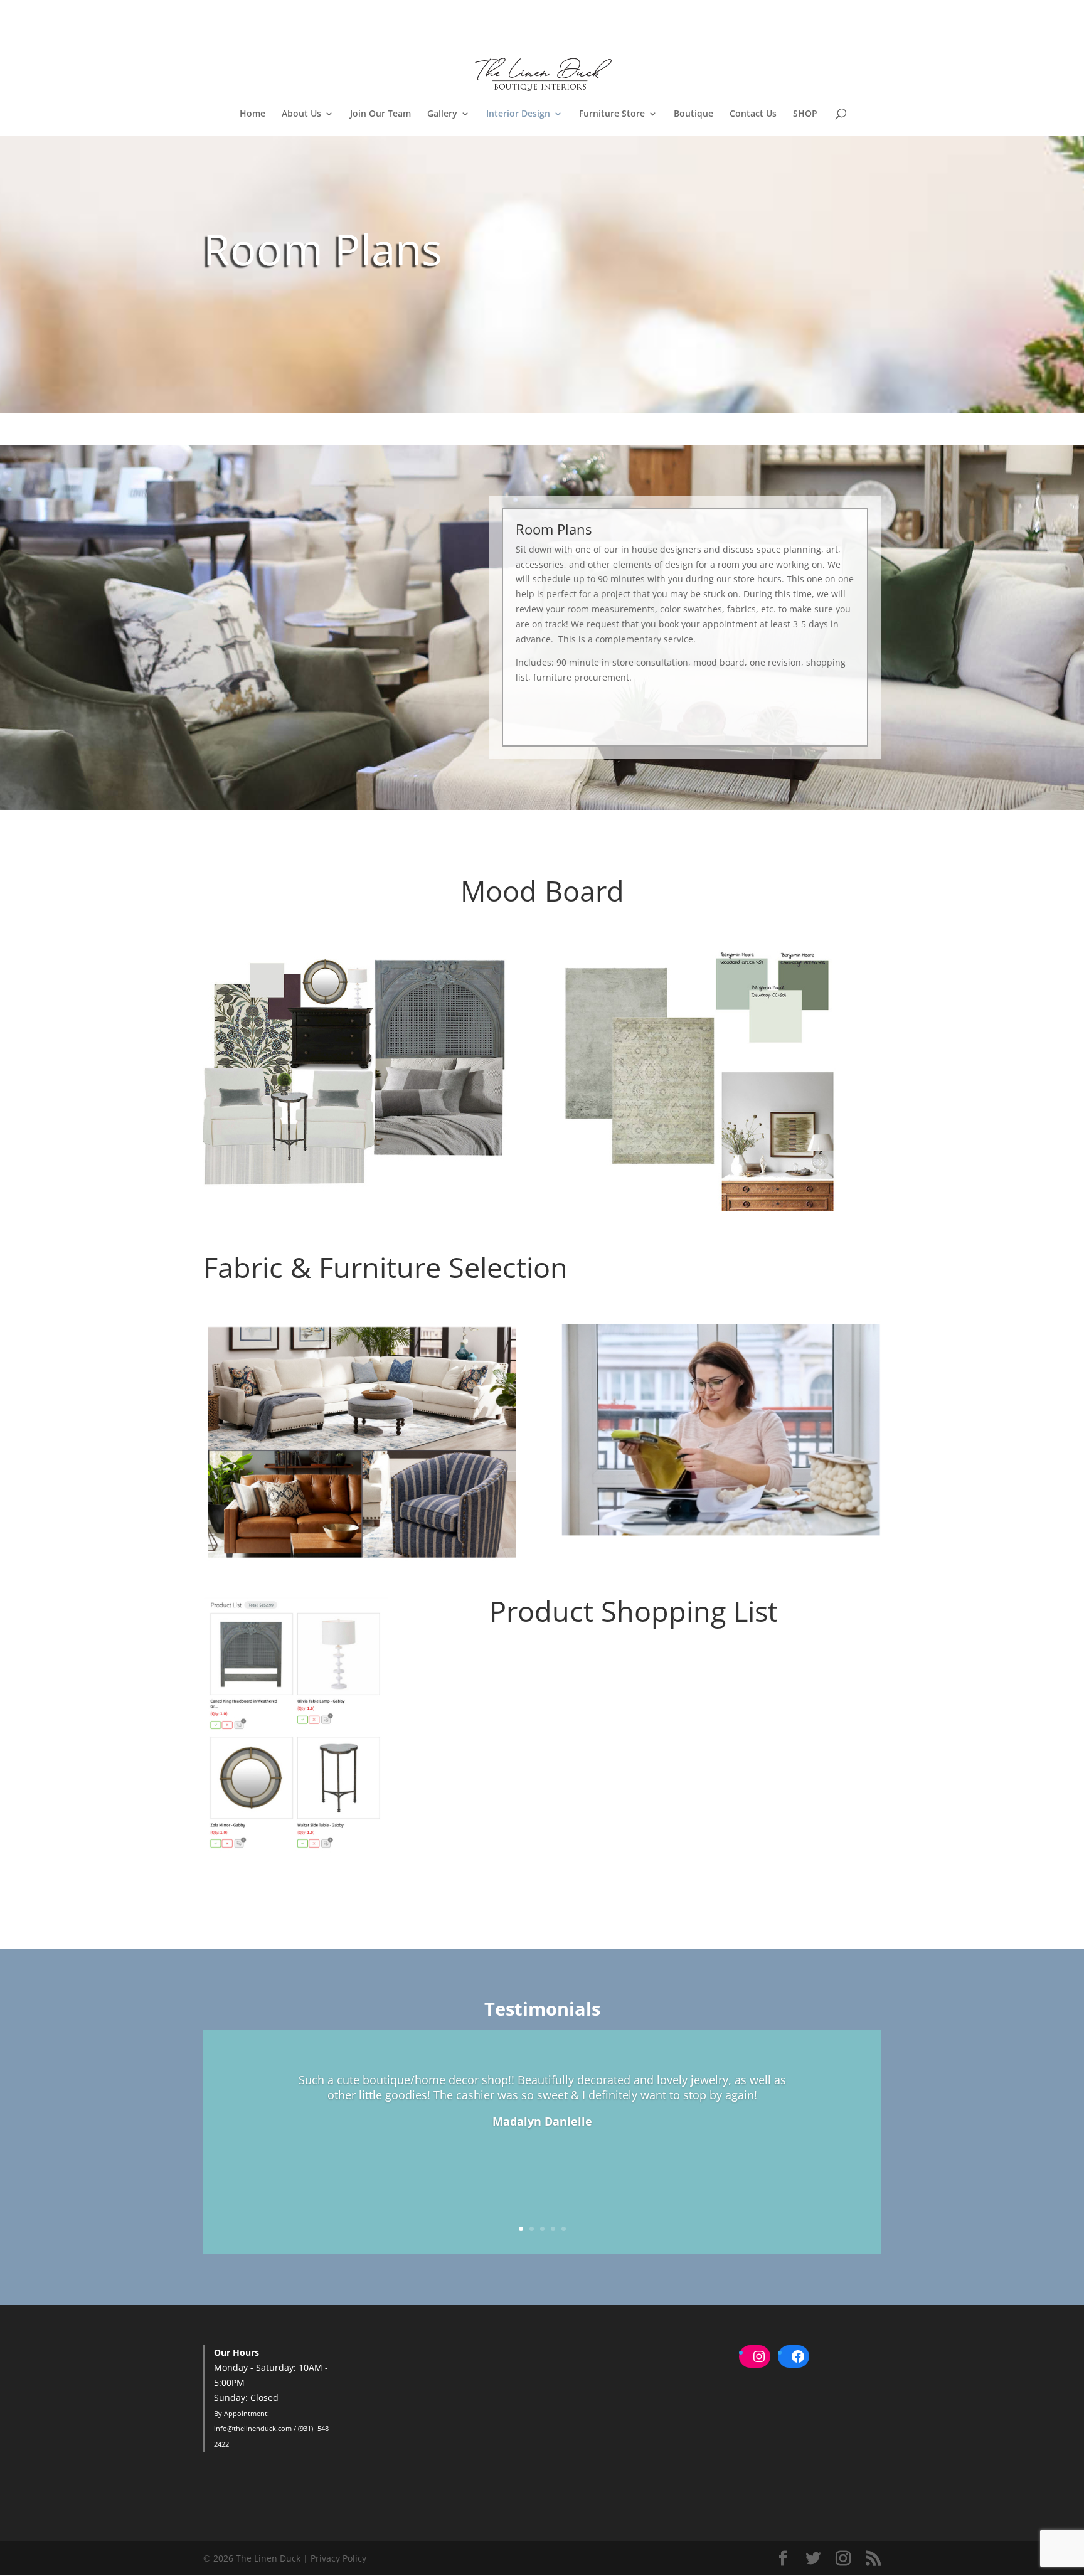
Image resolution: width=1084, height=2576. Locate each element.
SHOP (805, 114)
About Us (301, 114)
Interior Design (518, 114)
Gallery (442, 114)
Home (252, 114)
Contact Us (753, 114)
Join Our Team (380, 114)
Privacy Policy (338, 2558)
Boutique (693, 114)
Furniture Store (612, 114)
